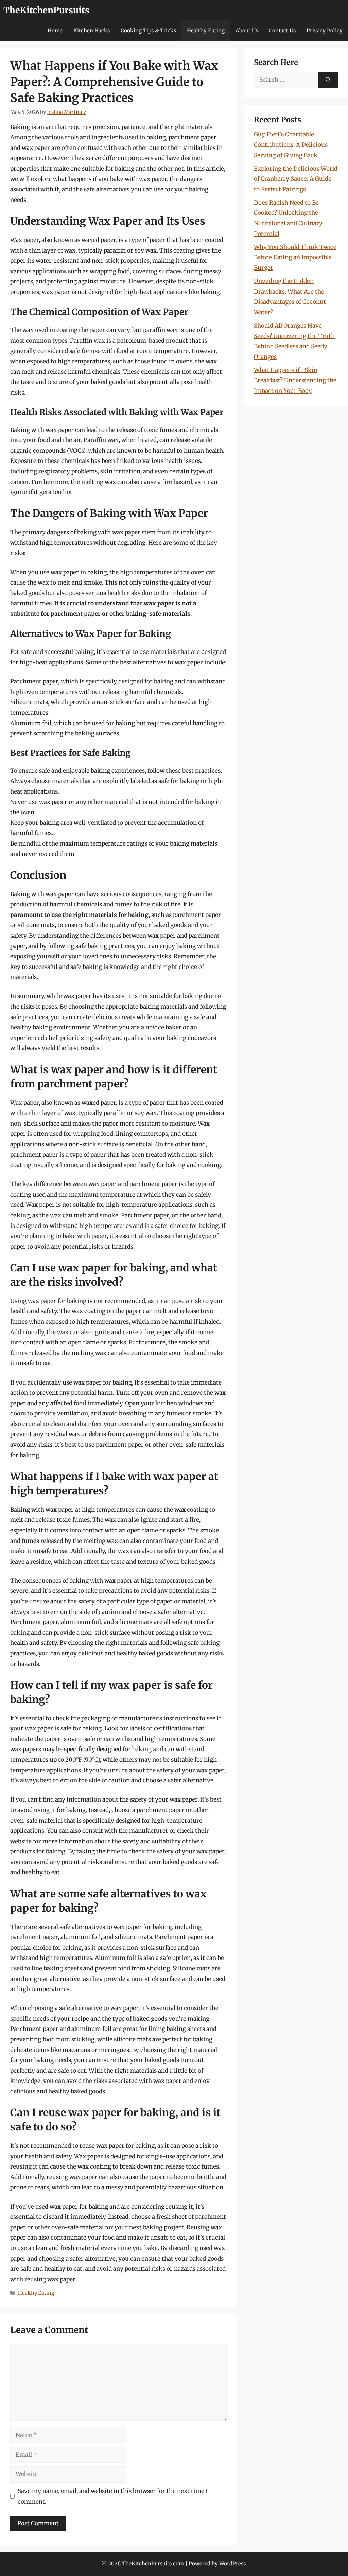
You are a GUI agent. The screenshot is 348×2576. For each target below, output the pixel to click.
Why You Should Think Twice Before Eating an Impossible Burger (295, 257)
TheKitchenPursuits (46, 10)
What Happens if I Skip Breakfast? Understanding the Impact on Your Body (295, 380)
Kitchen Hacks (92, 30)
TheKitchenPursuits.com (153, 2564)
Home (55, 30)
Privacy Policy (325, 30)
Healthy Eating (206, 30)
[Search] (328, 80)
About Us (247, 30)
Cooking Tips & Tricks (148, 30)
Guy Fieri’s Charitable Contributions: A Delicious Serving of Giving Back (291, 145)
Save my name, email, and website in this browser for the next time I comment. (113, 2496)
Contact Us (282, 30)
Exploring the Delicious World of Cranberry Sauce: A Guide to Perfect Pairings (296, 179)
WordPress (232, 2564)
